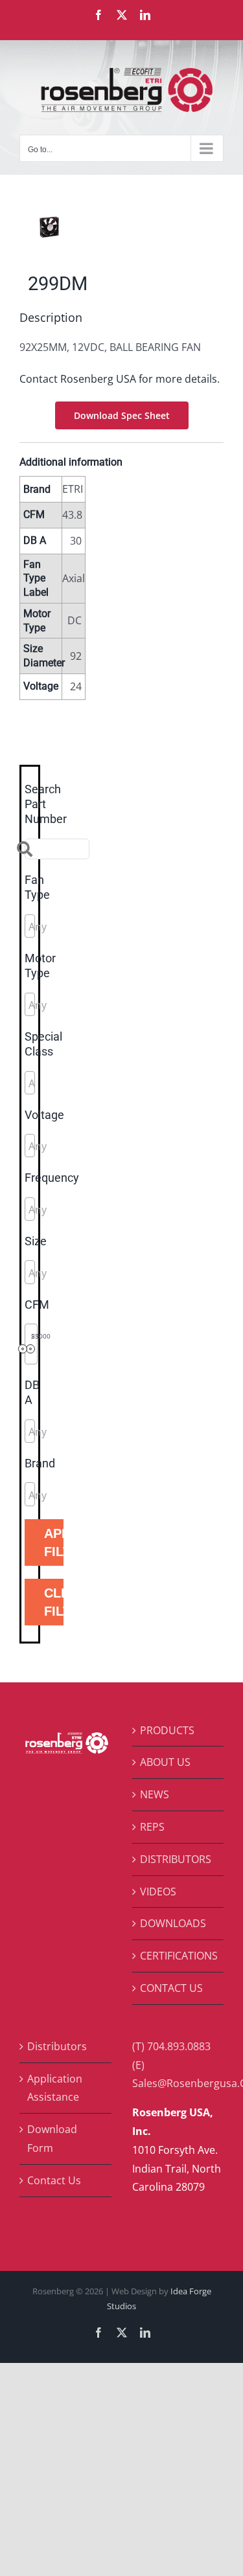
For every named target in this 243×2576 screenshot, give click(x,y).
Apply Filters (54, 1542)
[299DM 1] (121, 227)
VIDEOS (158, 1892)
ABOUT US (165, 1762)
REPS (152, 1827)
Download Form (52, 2139)
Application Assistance (55, 2088)
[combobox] (30, 926)
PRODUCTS (167, 1730)
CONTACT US (171, 1988)
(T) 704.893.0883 (171, 2046)
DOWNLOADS (173, 1923)
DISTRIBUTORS (176, 1859)
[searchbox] (87, 927)
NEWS (155, 1794)
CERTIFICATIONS (179, 1956)
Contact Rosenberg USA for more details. (120, 379)
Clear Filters (54, 1602)
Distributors (57, 2046)
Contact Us (54, 2180)
